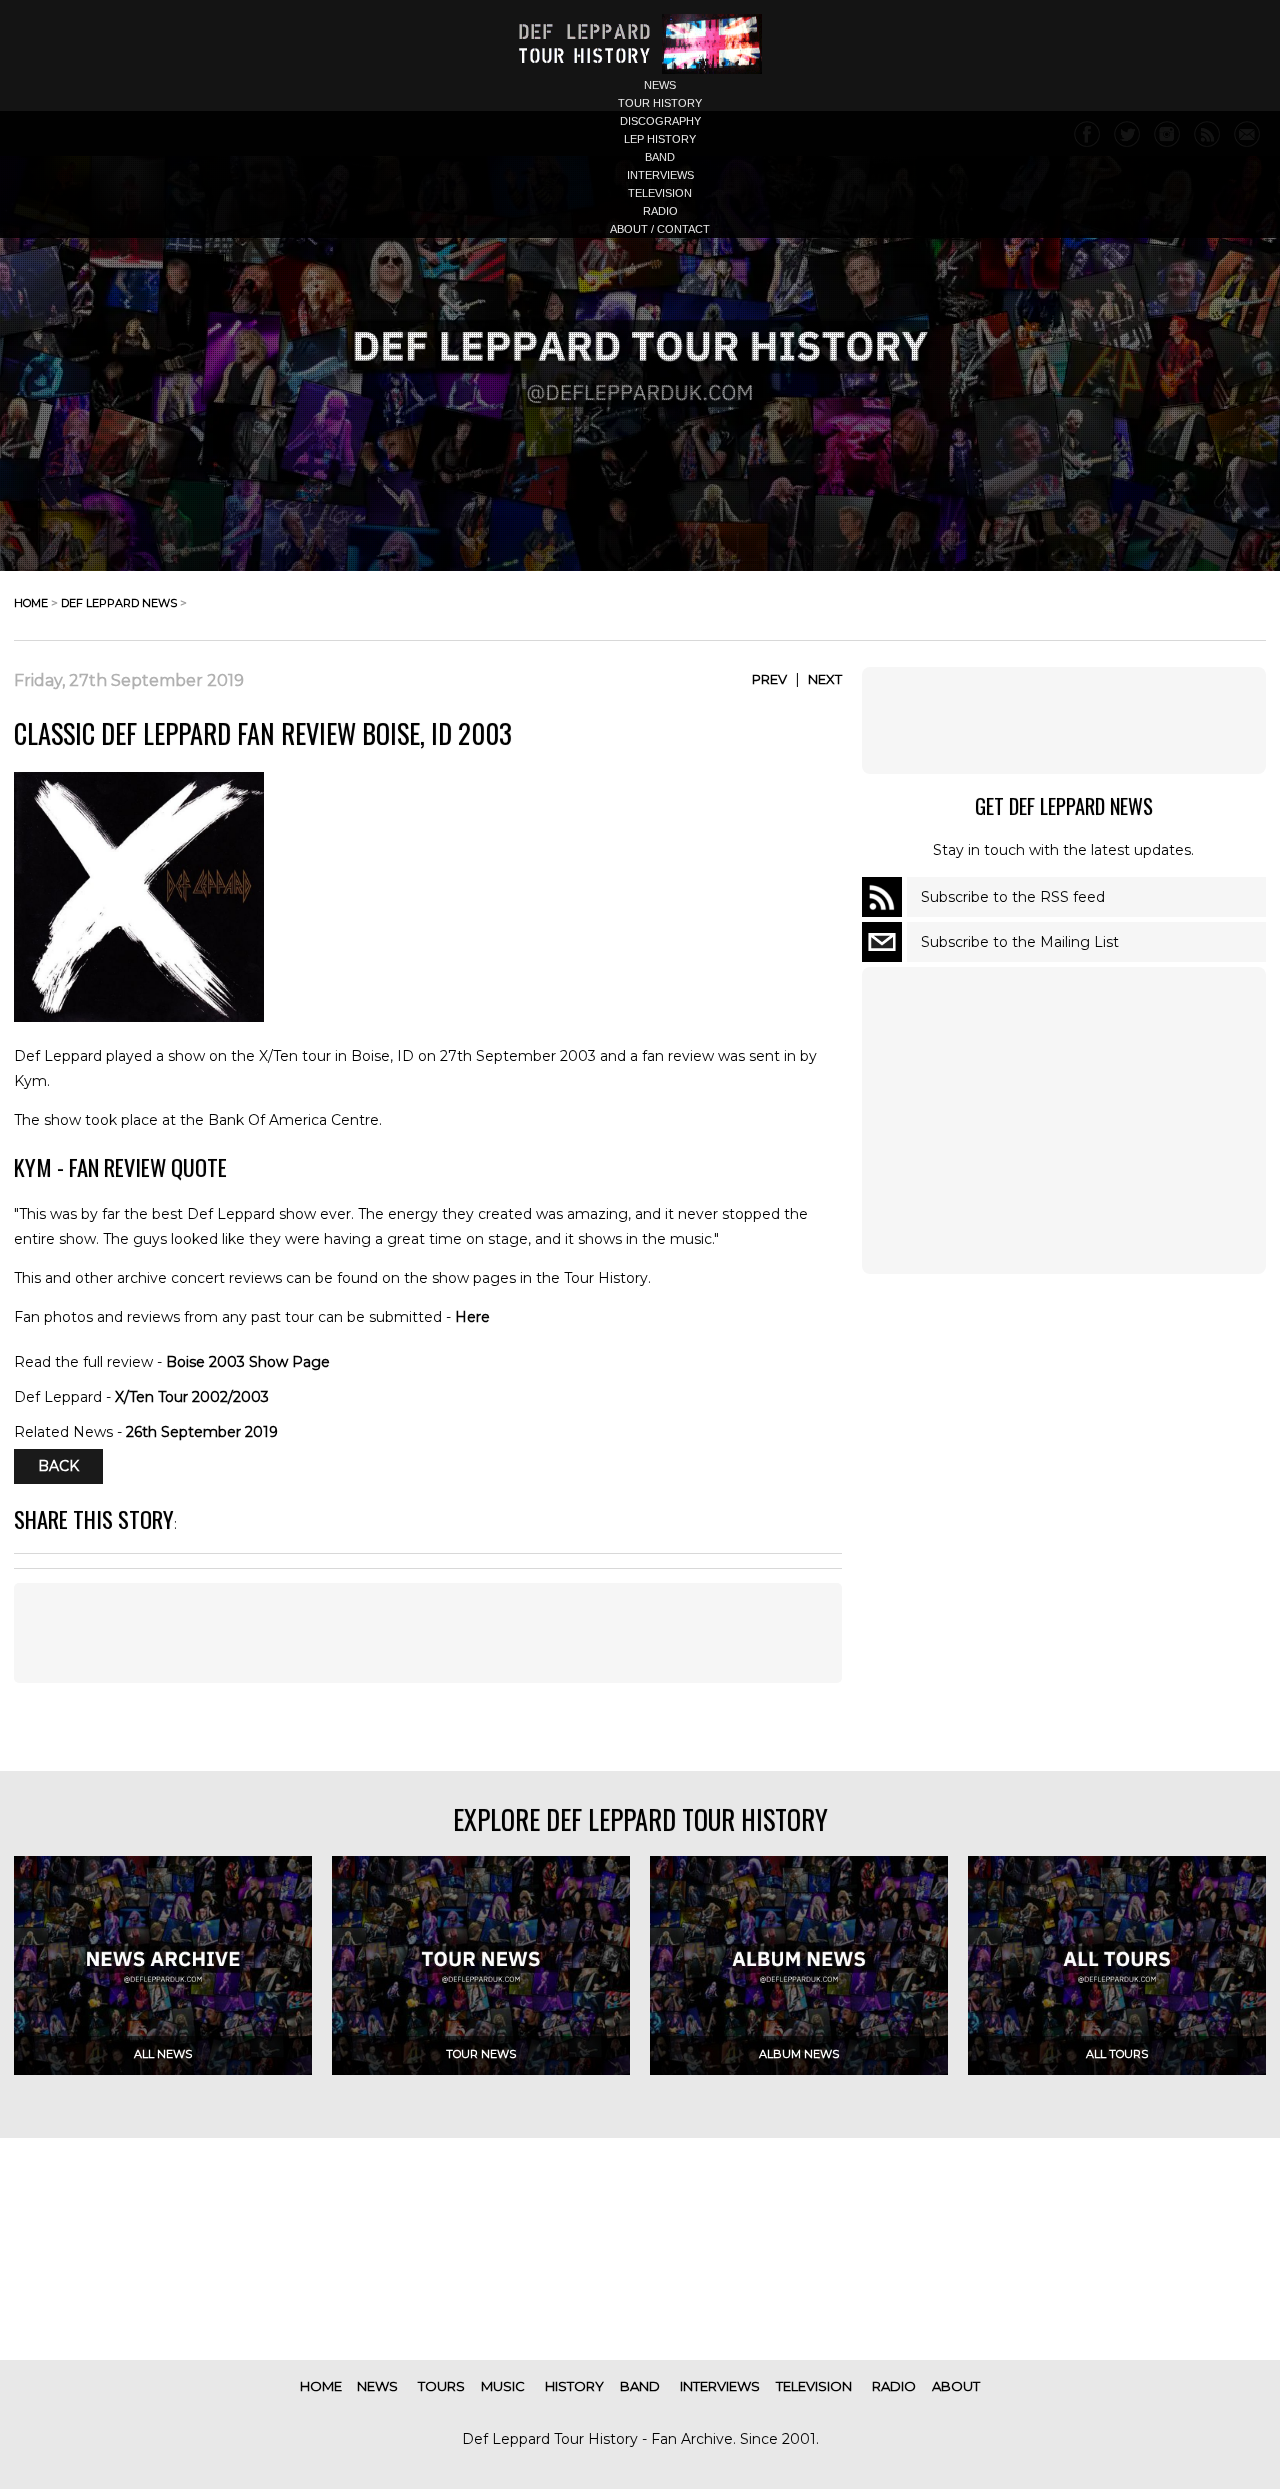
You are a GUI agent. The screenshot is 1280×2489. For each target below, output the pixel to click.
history (574, 2386)
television (660, 193)
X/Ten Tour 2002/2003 (192, 1397)
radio (660, 211)
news (660, 85)
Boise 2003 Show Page (248, 1362)
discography (660, 121)
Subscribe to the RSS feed (1013, 897)
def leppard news (119, 603)
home (31, 603)
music (503, 2386)
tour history (660, 103)
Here (472, 1317)
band (660, 157)
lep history (660, 139)
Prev (769, 679)
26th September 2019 (202, 1432)
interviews (660, 175)
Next (825, 679)
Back (58, 1467)
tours (441, 2386)
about (956, 2386)
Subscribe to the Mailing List (1020, 942)
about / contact (660, 229)
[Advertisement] (1064, 720)
